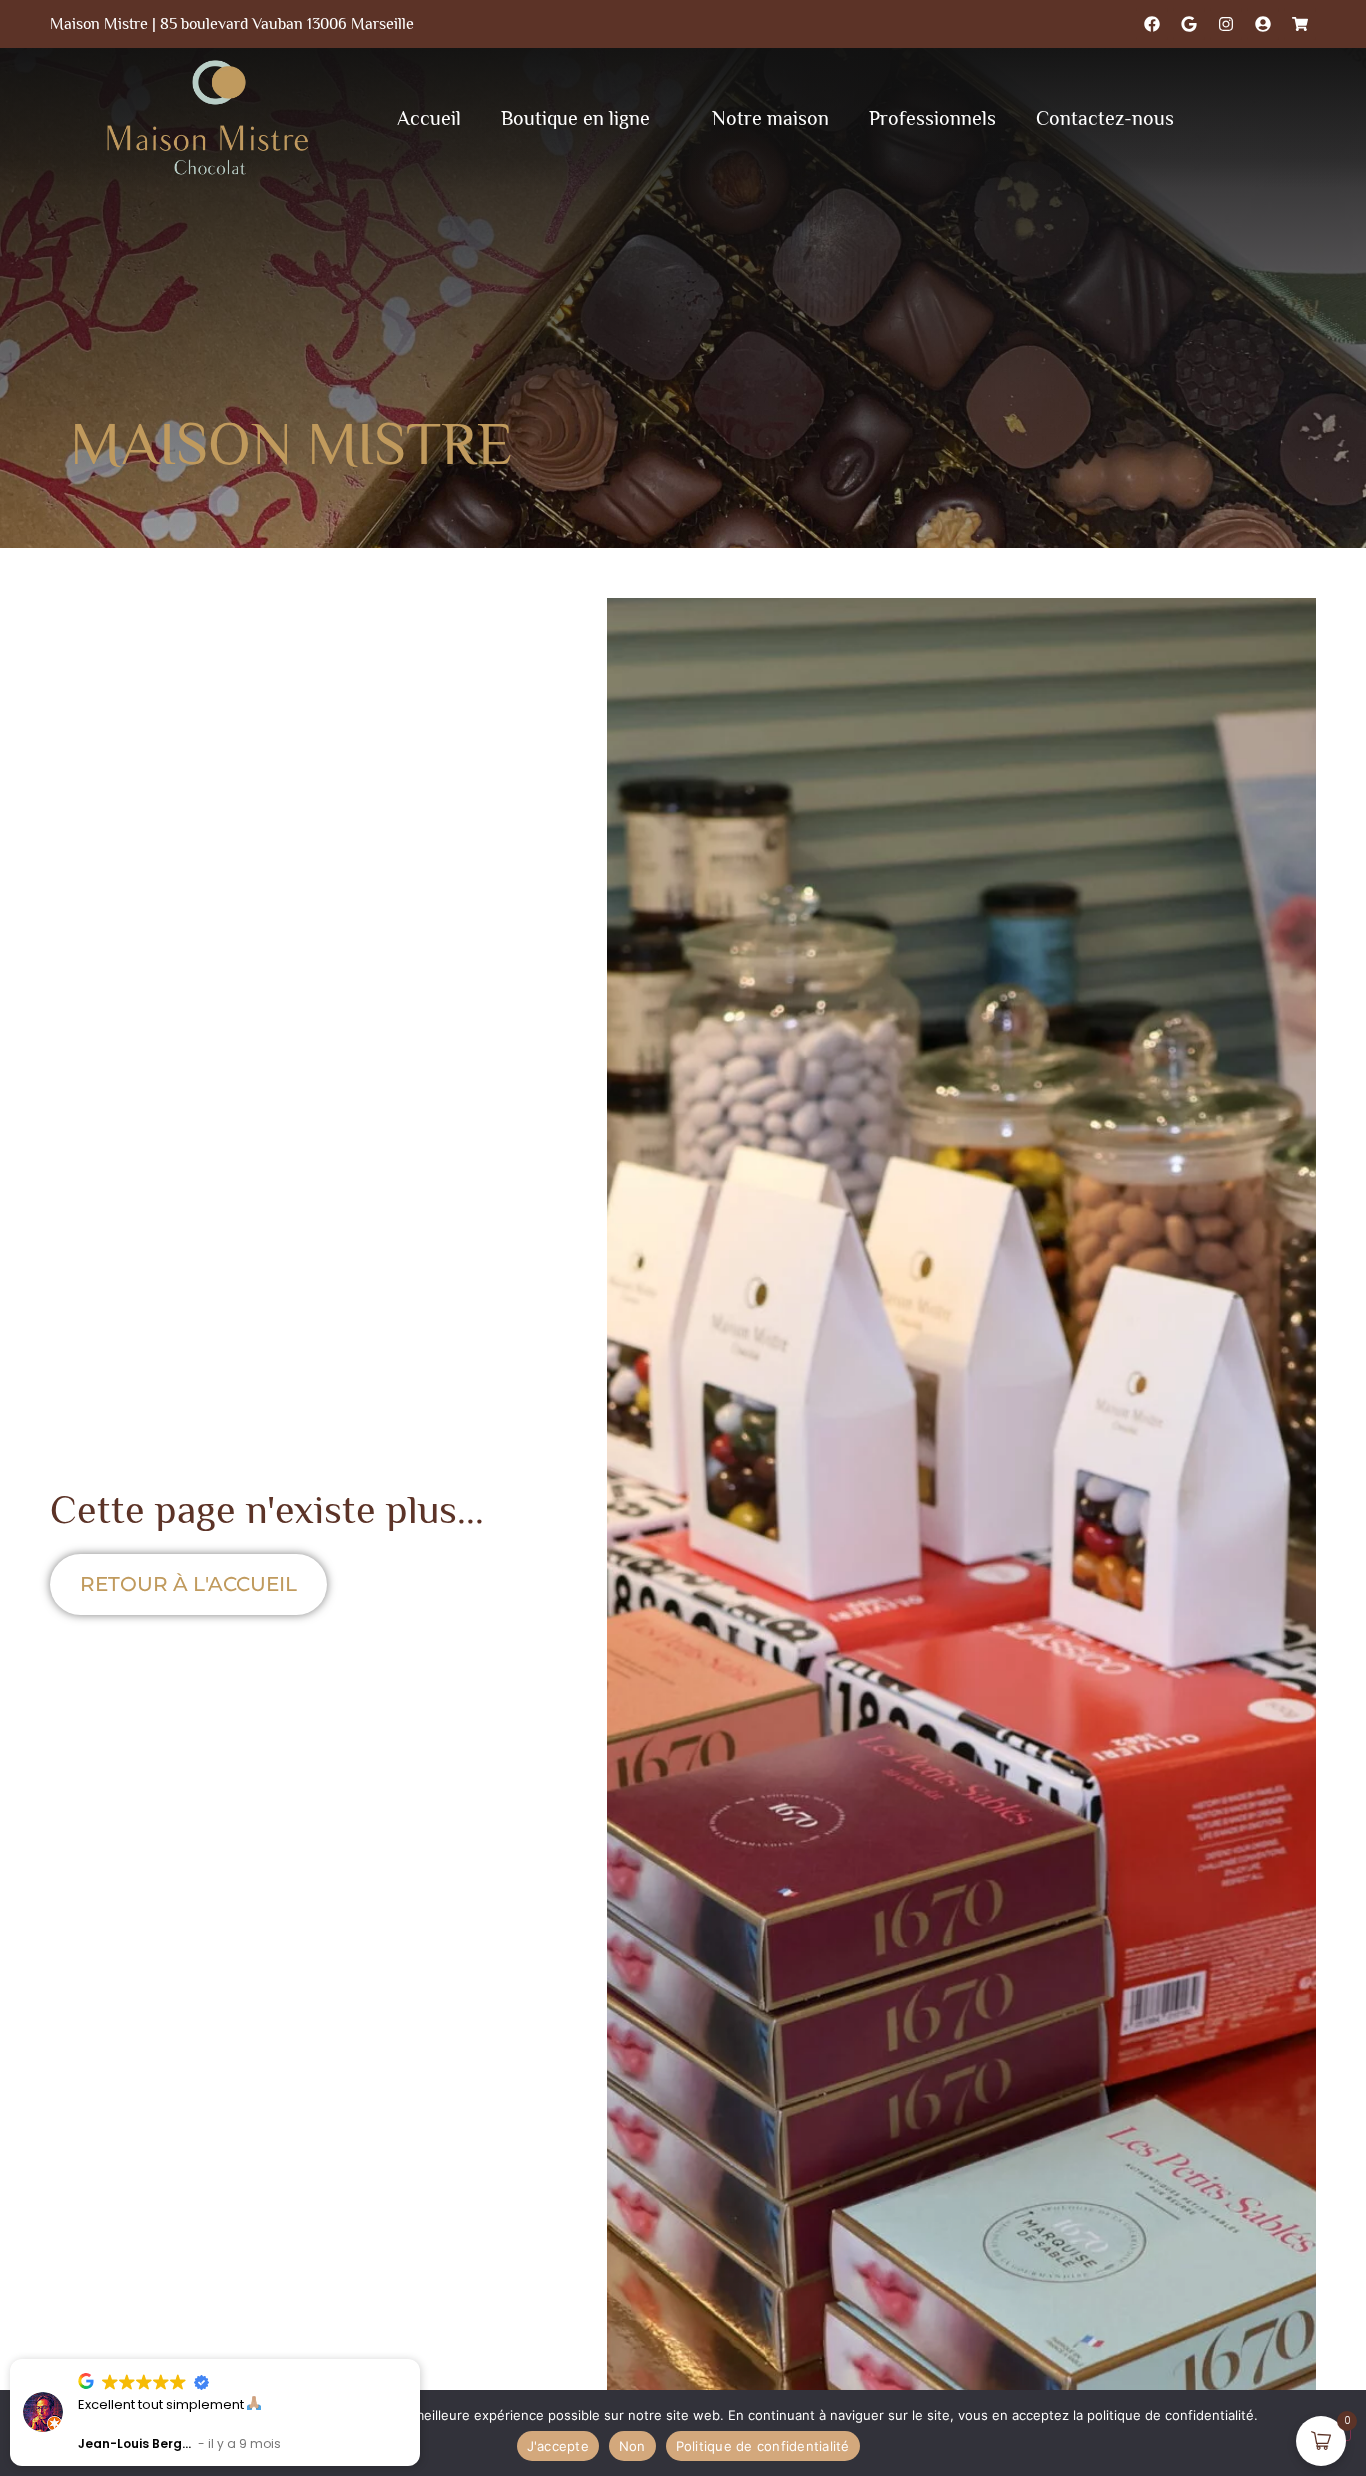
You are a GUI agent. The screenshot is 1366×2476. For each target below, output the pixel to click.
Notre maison (770, 118)
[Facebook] (1152, 24)
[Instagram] (1226, 24)
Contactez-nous (1105, 118)
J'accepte (558, 2446)
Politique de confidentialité (763, 2446)
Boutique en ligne (575, 118)
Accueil (429, 118)
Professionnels (932, 118)
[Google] (1189, 24)
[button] (419, 2360)
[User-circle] (1263, 24)
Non (632, 2446)
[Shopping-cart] (1300, 24)
